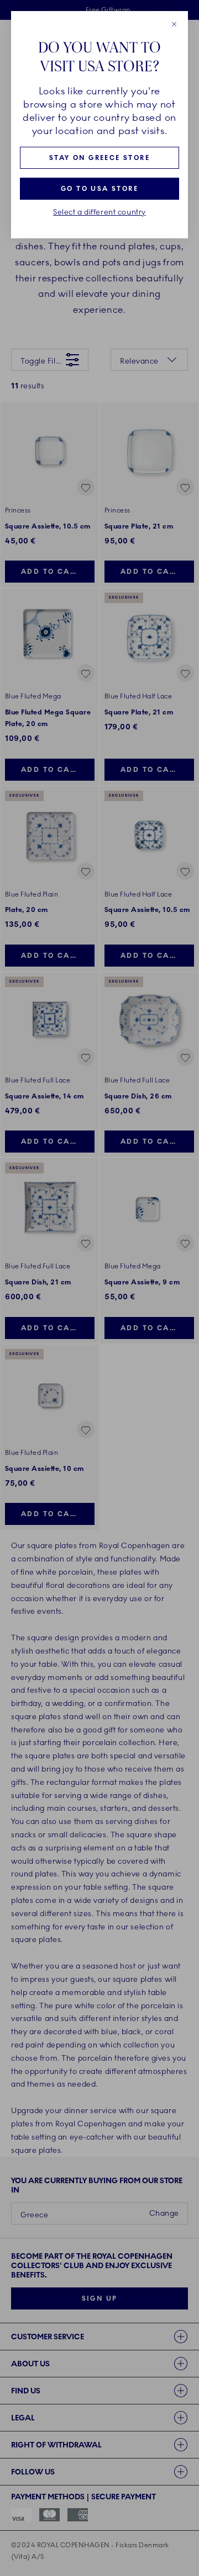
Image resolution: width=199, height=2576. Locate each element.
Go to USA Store (99, 189)
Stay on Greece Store (99, 158)
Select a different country (99, 212)
